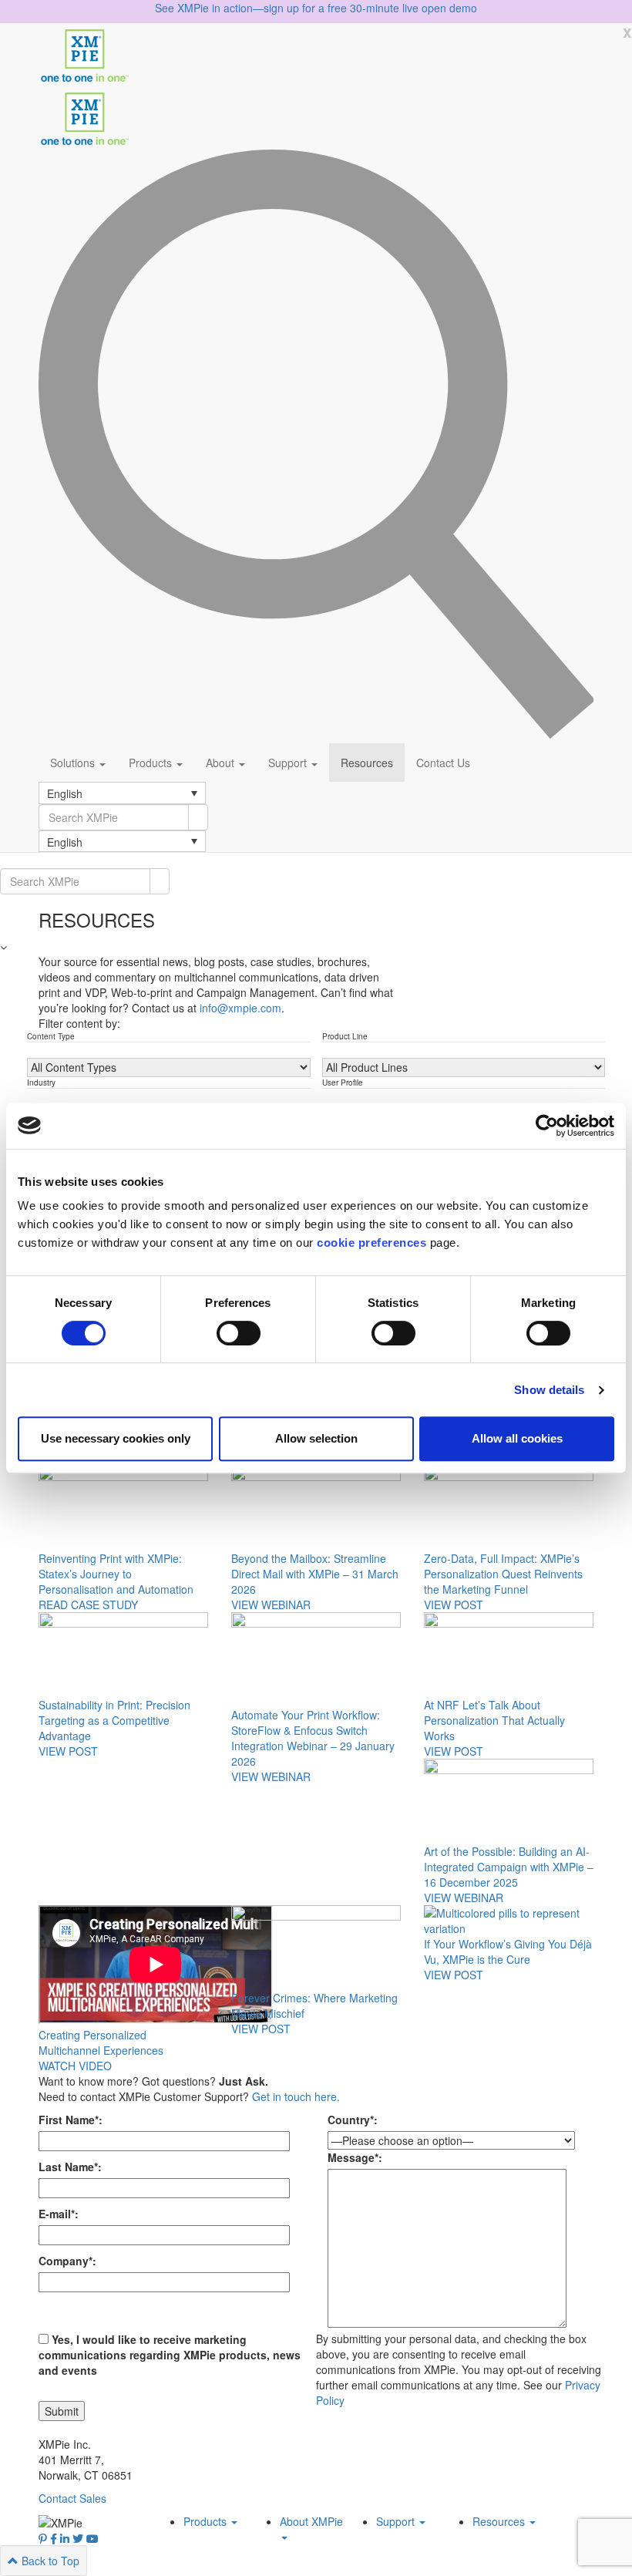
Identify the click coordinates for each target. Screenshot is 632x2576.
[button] (122, 793)
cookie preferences (371, 1243)
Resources (367, 763)
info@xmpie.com (240, 1008)
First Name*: (71, 2120)
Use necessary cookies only (116, 1438)
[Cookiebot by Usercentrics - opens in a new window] (547, 1126)
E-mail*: (59, 2214)
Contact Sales (72, 2498)
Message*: (355, 2157)
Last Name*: (70, 2167)
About (222, 763)
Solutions (74, 763)
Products (152, 763)
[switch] (239, 1333)
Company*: (67, 2261)
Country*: (353, 2120)
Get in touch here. (296, 2096)
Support (289, 763)
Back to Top (49, 2561)
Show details (549, 1390)
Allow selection (316, 1438)
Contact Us (443, 763)
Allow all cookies (517, 1438)
